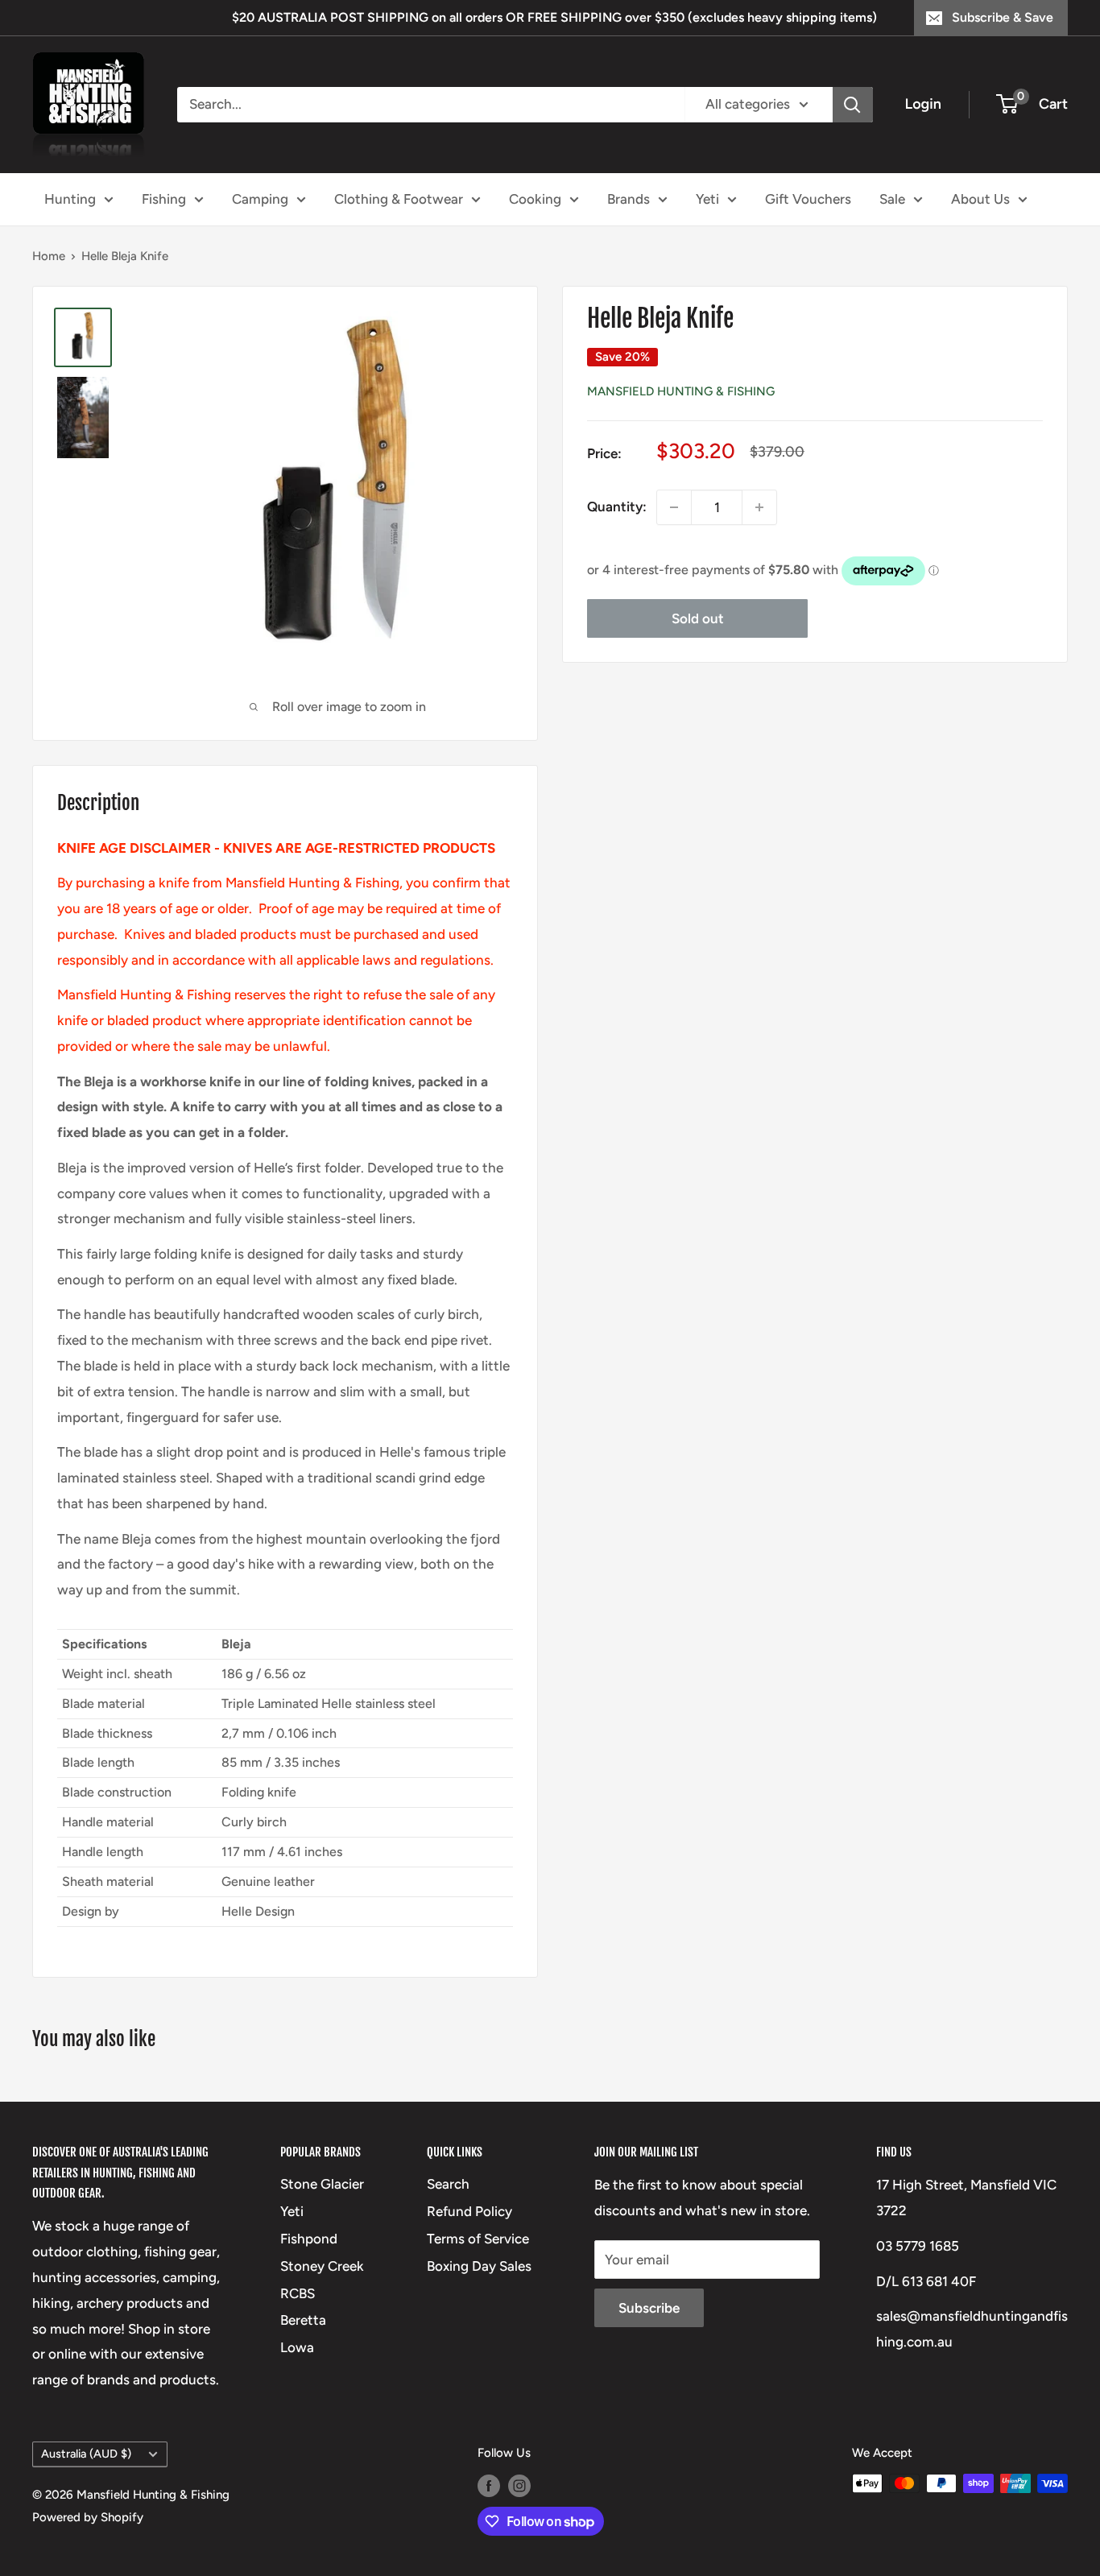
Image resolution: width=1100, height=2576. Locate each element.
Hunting (70, 198)
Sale (892, 198)
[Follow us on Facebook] (489, 2485)
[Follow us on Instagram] (519, 2485)
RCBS (298, 2293)
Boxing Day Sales (479, 2266)
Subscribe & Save (1003, 17)
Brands (629, 198)
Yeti (707, 198)
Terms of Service (478, 2239)
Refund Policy (469, 2211)
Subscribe (649, 2308)
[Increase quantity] (759, 507)
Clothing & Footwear (399, 198)
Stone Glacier (322, 2184)
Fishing (164, 198)
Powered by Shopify (88, 2517)
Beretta (303, 2320)
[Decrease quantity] (674, 507)
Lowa (297, 2347)
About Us (980, 198)
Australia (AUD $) (86, 2454)
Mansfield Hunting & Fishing (681, 391)
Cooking (535, 198)
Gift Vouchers (808, 198)
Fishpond (309, 2239)
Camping (260, 198)
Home (49, 256)
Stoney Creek (322, 2266)
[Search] (853, 105)
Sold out (698, 618)
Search (448, 2184)
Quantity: (617, 507)
